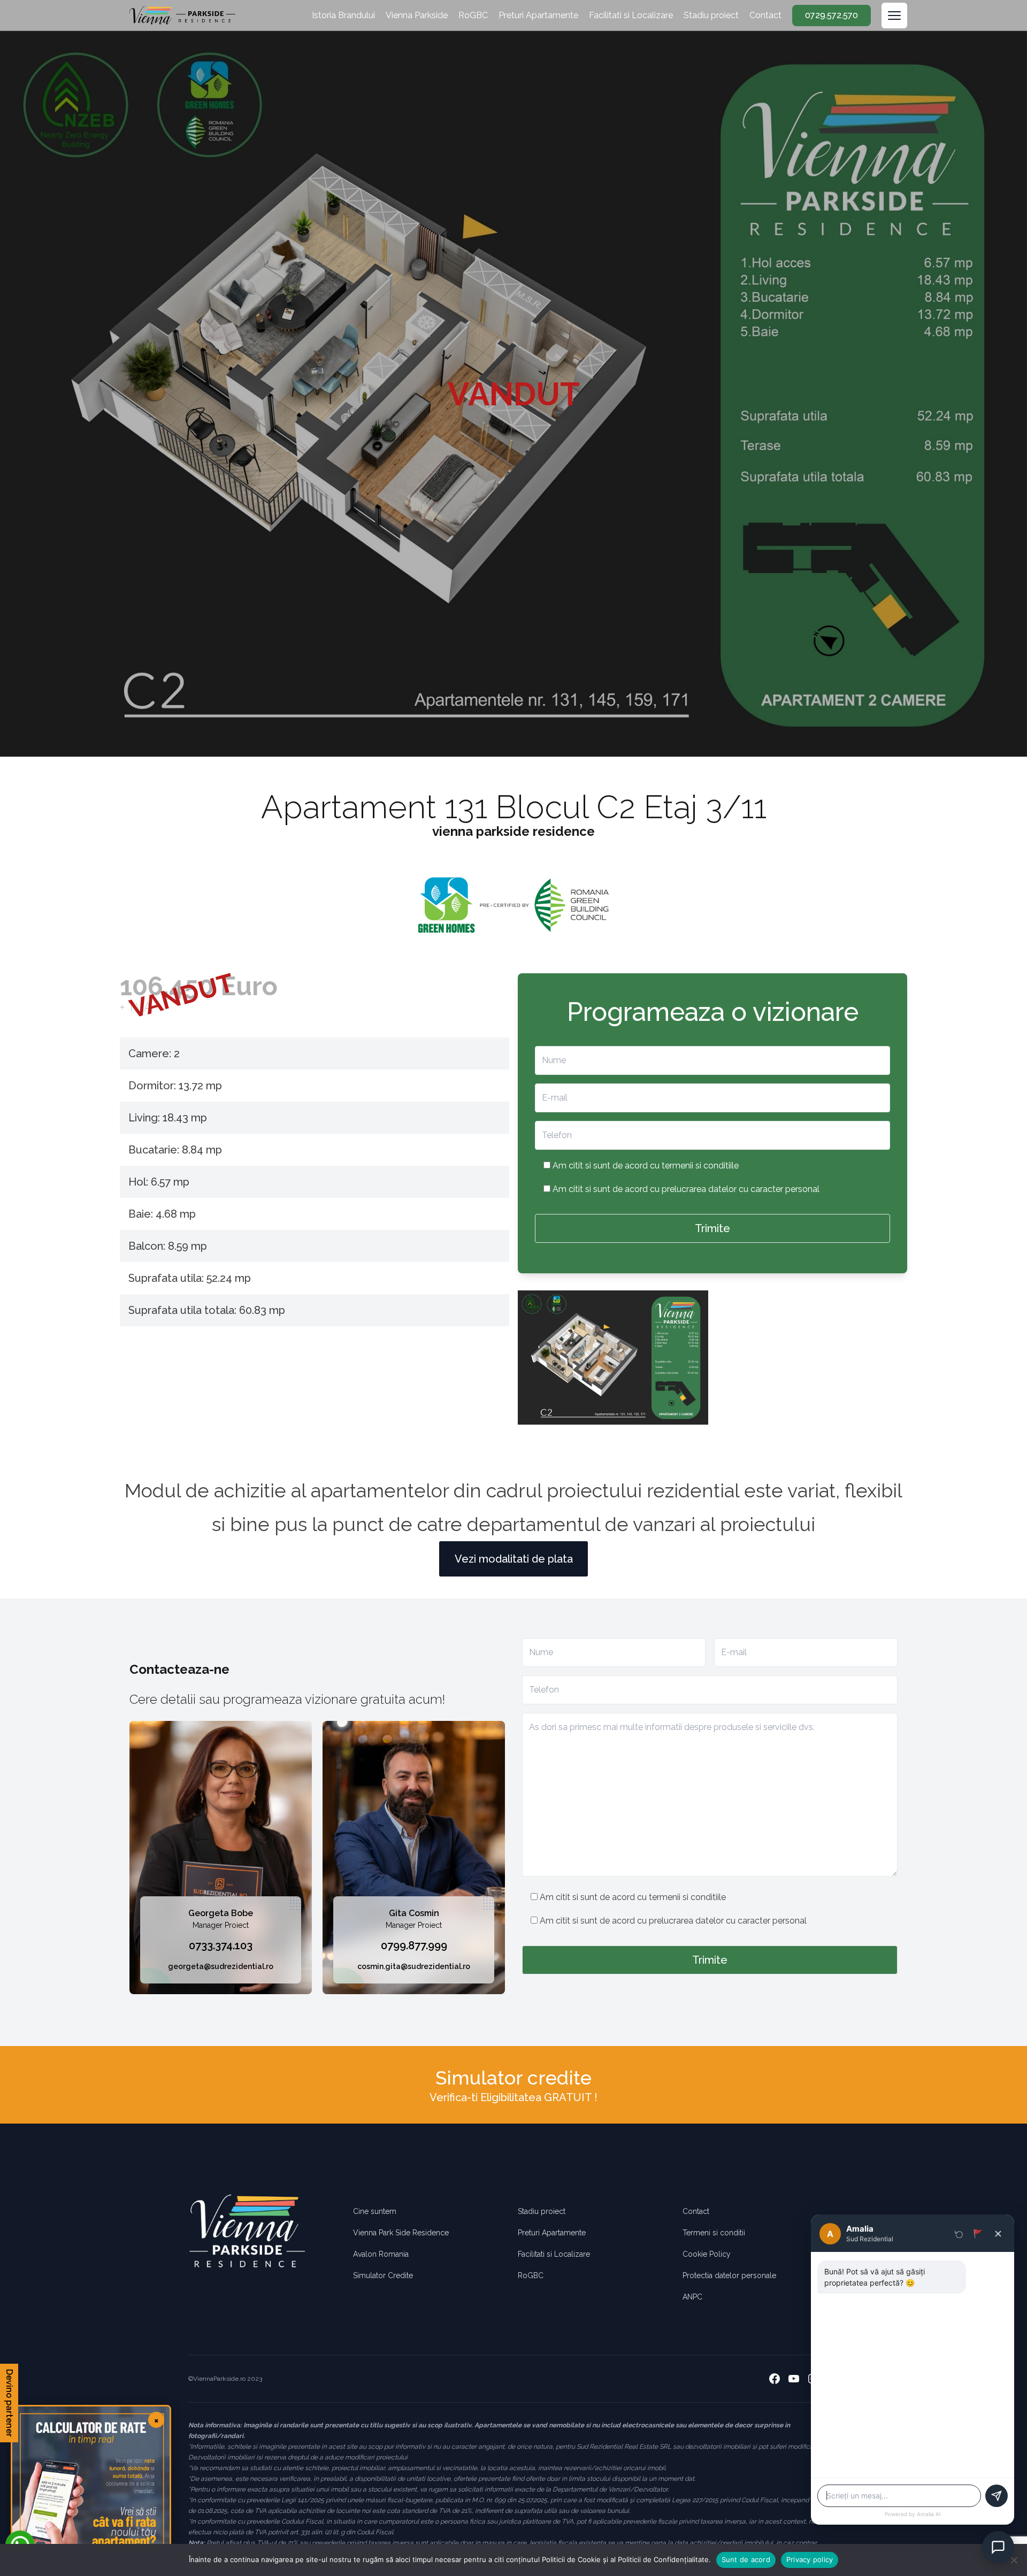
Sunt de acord (746, 2559)
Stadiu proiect (711, 15)
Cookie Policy (707, 2254)
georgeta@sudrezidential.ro (221, 1966)
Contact (765, 15)
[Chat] (998, 2547)
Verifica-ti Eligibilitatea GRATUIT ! (513, 2097)
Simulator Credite (383, 2275)
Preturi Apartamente (538, 15)
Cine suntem (375, 2211)
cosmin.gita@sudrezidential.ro (414, 1966)
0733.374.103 (221, 1946)
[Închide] (998, 2234)
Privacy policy (810, 2559)
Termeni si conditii (714, 2233)
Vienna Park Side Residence (401, 2233)
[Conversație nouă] (959, 2234)
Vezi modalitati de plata (514, 1559)
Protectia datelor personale (729, 2275)
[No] (1014, 2560)
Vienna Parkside (417, 15)
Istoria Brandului (343, 15)
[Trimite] (997, 2496)
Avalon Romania (381, 2254)
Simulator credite (513, 2078)
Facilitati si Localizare (631, 15)
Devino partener (9, 2403)
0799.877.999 (414, 1946)
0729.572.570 (831, 15)
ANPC (692, 2297)
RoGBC (473, 15)
